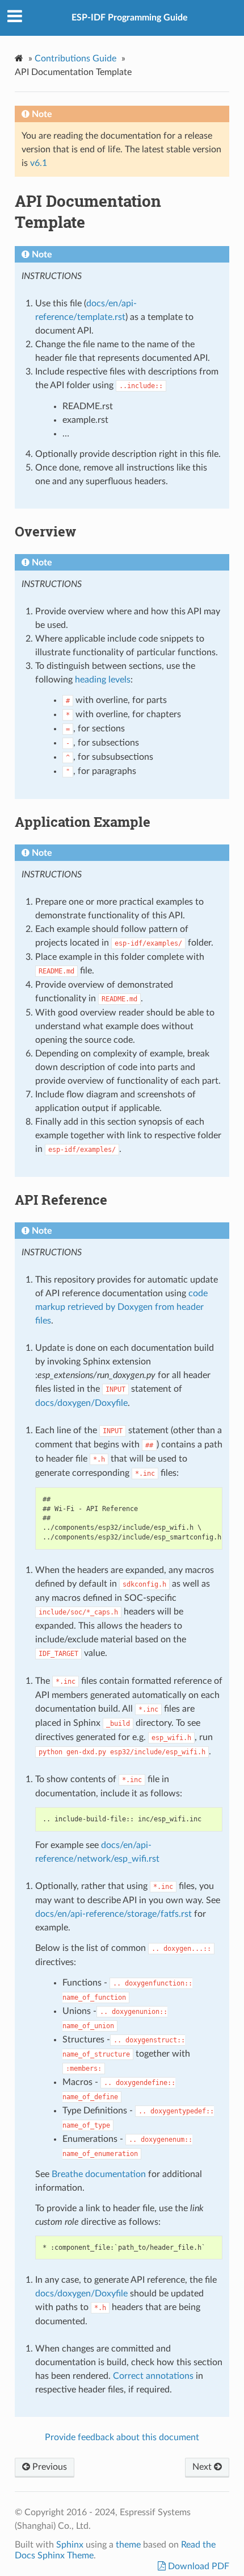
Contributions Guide (75, 59)
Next (203, 2467)
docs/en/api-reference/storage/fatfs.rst (113, 1914)
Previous (49, 2467)
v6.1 (39, 163)
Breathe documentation (99, 2174)
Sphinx (70, 2545)
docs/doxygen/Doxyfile (81, 1403)
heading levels (103, 680)
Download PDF (197, 2566)
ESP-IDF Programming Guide (130, 18)
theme (128, 2545)
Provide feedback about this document (122, 2437)
